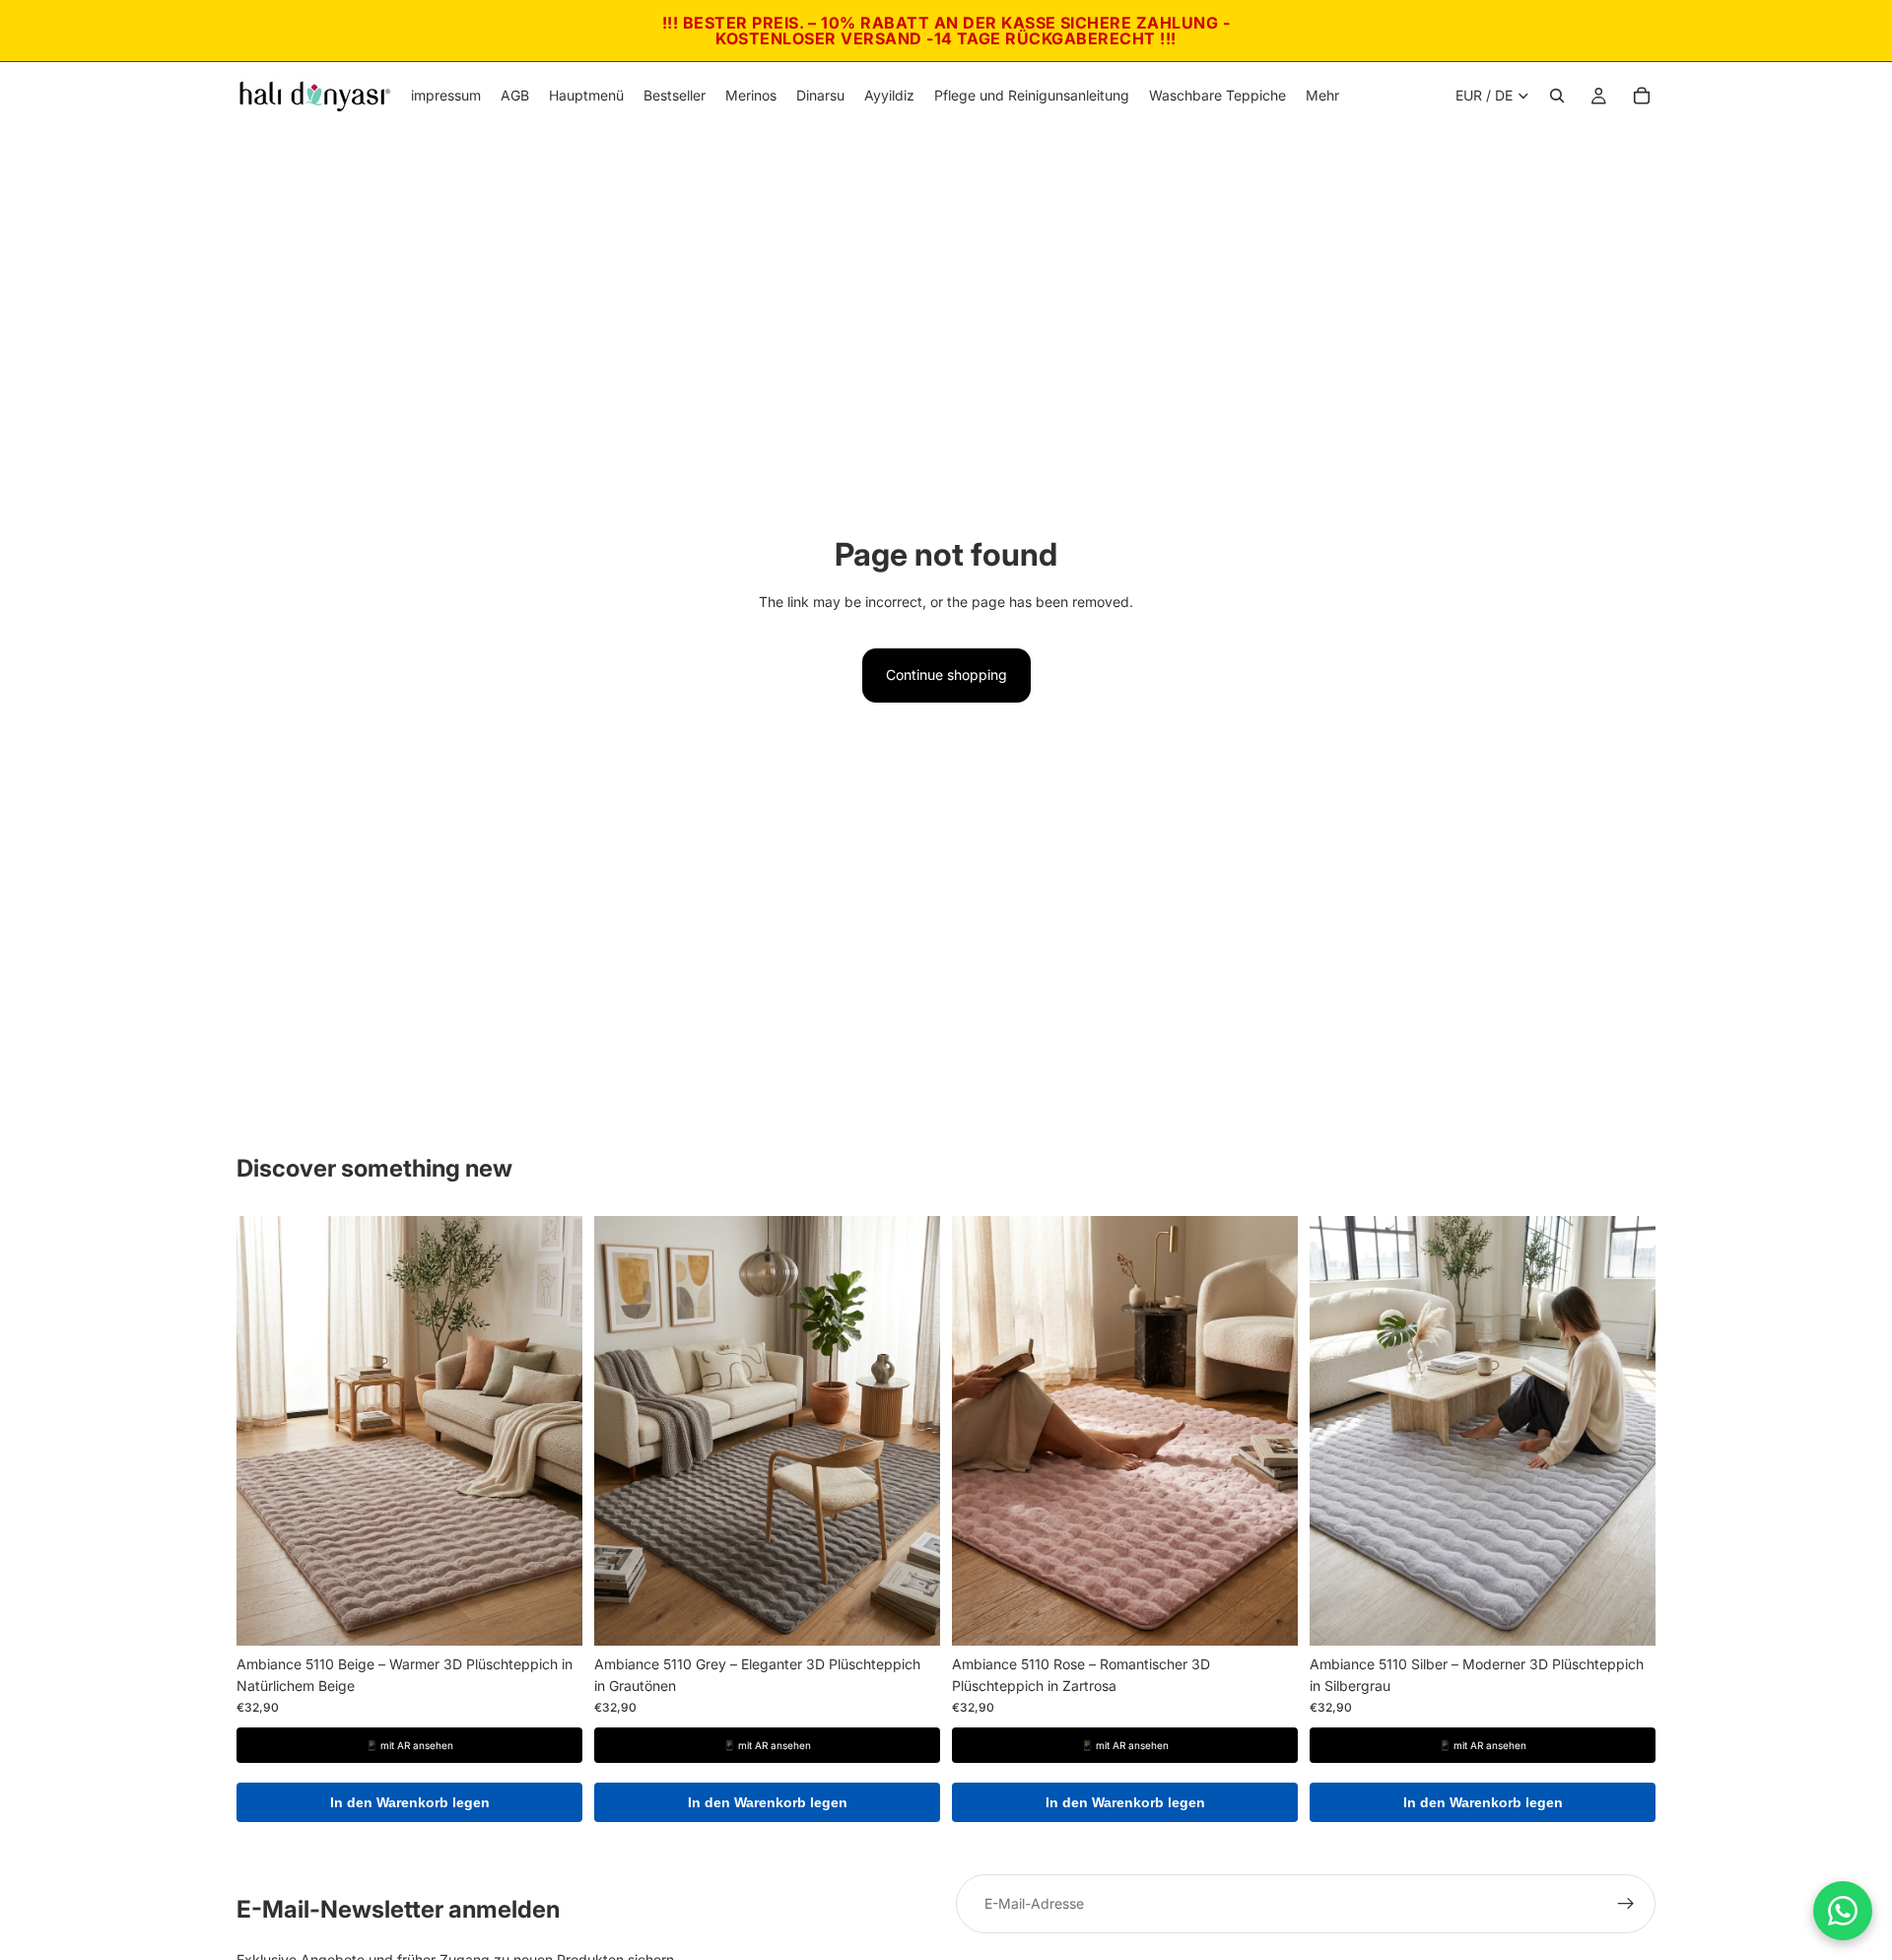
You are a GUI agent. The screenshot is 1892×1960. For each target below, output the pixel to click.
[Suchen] (1557, 96)
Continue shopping (946, 675)
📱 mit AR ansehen (409, 1745)
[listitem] (1322, 96)
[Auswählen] (552, 1615)
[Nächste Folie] (553, 1431)
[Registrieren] (1626, 1904)
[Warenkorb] (1642, 96)
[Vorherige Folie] (266, 1431)
